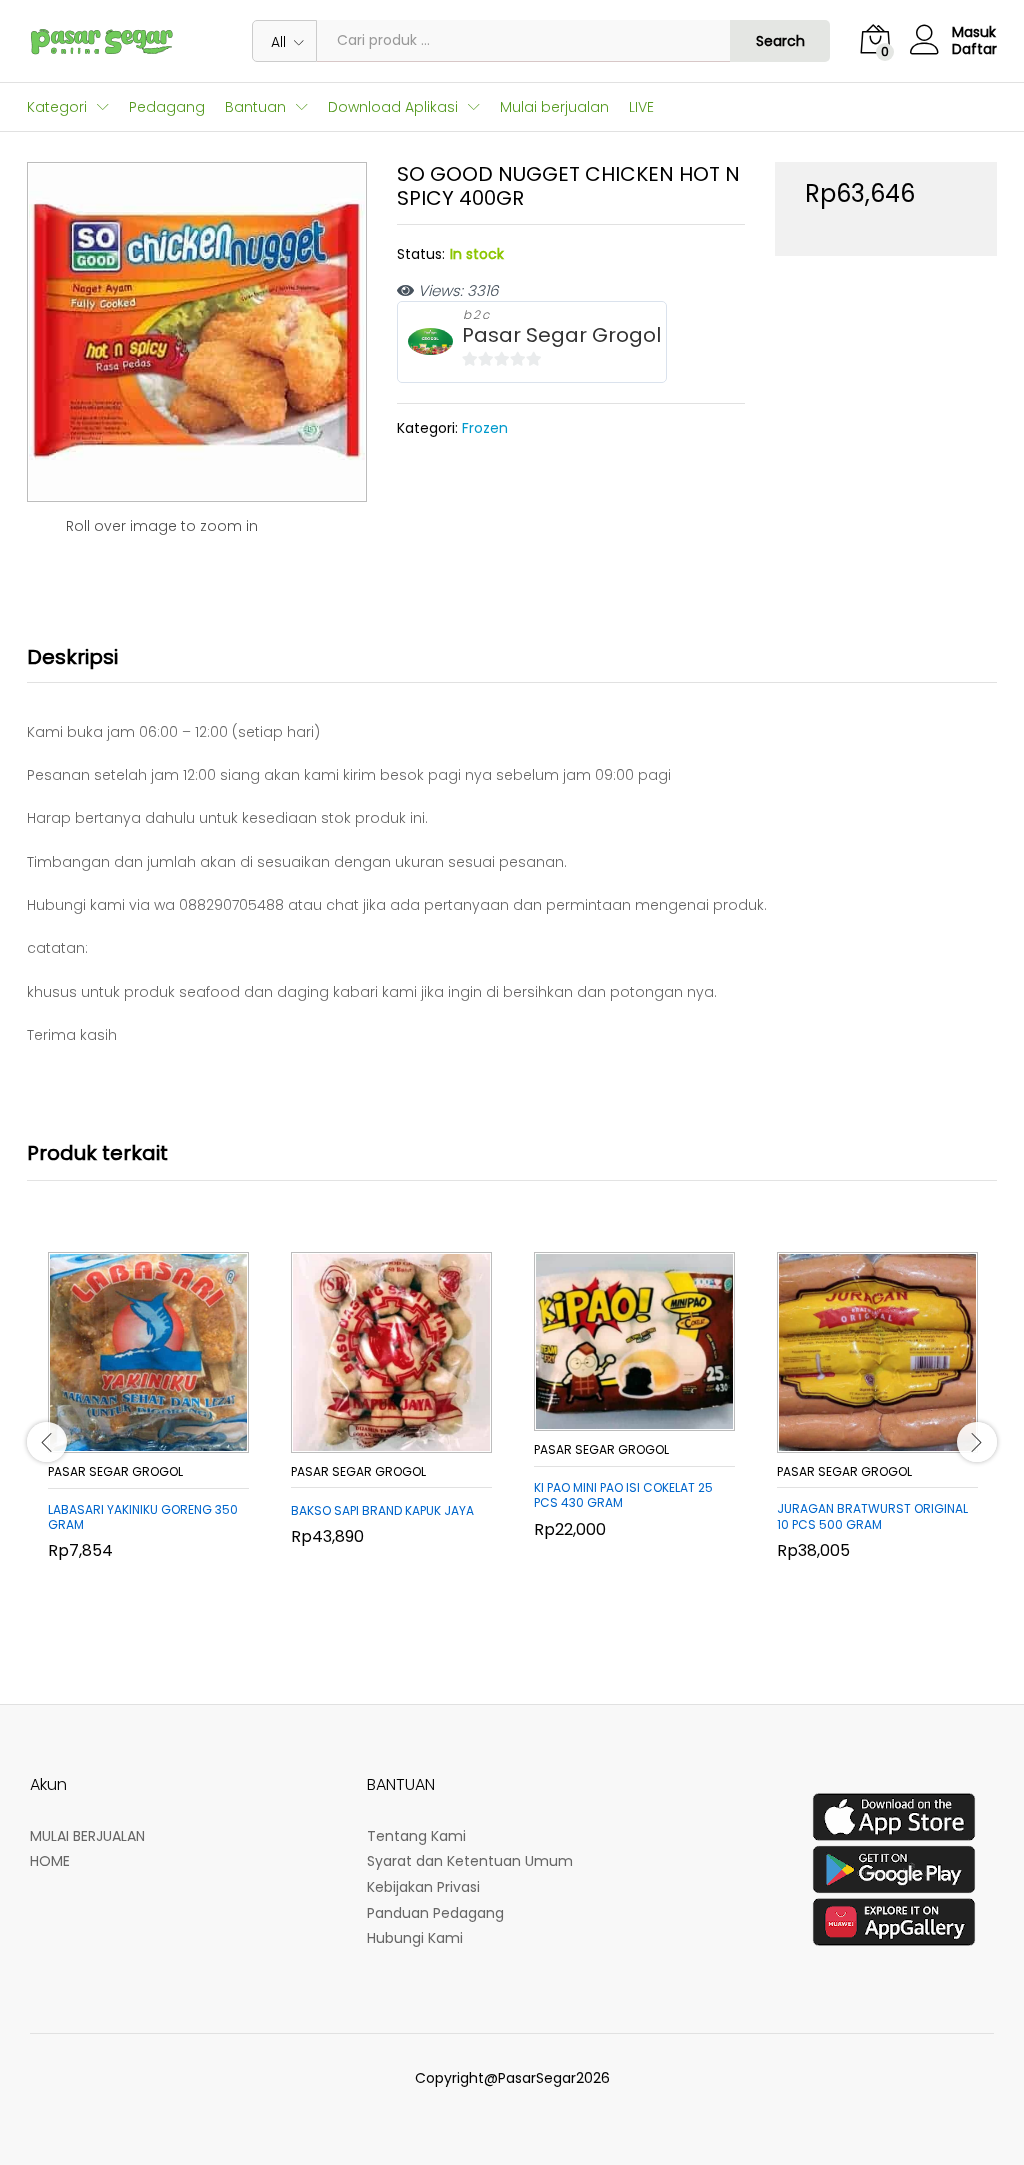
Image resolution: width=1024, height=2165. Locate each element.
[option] (148, 1432)
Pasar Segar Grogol (561, 335)
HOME (50, 1861)
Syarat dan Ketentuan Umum (470, 1861)
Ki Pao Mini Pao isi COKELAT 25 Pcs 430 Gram (623, 1495)
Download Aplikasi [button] (393, 107)
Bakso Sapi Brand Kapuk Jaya (382, 1511)
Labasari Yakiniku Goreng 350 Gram (143, 1517)
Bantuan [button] (255, 107)
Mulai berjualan (554, 107)
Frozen (485, 428)
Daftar (974, 49)
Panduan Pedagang (435, 1913)
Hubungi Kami (415, 1938)
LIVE (641, 107)
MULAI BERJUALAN (87, 1836)
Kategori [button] (57, 107)
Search (780, 41)
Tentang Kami (416, 1836)
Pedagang (167, 107)
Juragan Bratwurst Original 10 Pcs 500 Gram (872, 1516)
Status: (421, 254)
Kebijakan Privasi (423, 1887)
